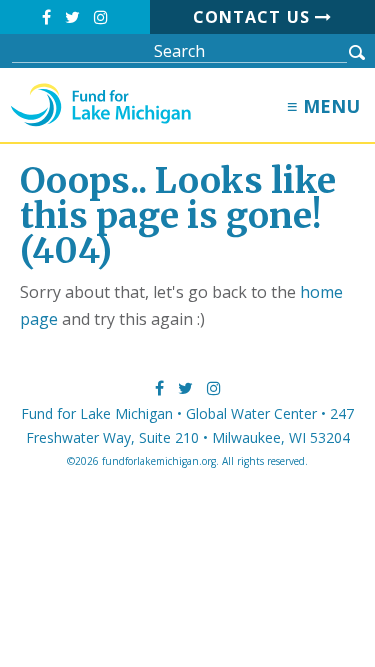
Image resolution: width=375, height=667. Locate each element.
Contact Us (254, 17)
